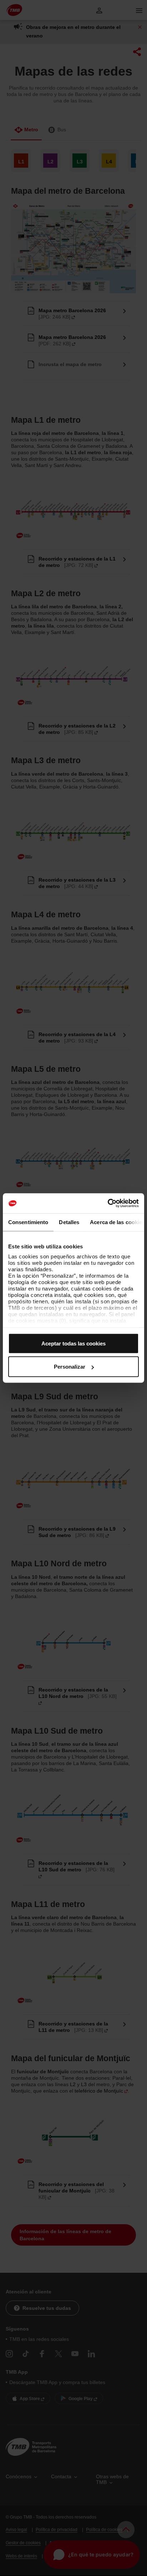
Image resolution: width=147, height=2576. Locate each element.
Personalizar (70, 1367)
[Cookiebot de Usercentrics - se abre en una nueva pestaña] (108, 1203)
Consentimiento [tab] (28, 1222)
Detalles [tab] (69, 1222)
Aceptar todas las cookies (73, 1343)
